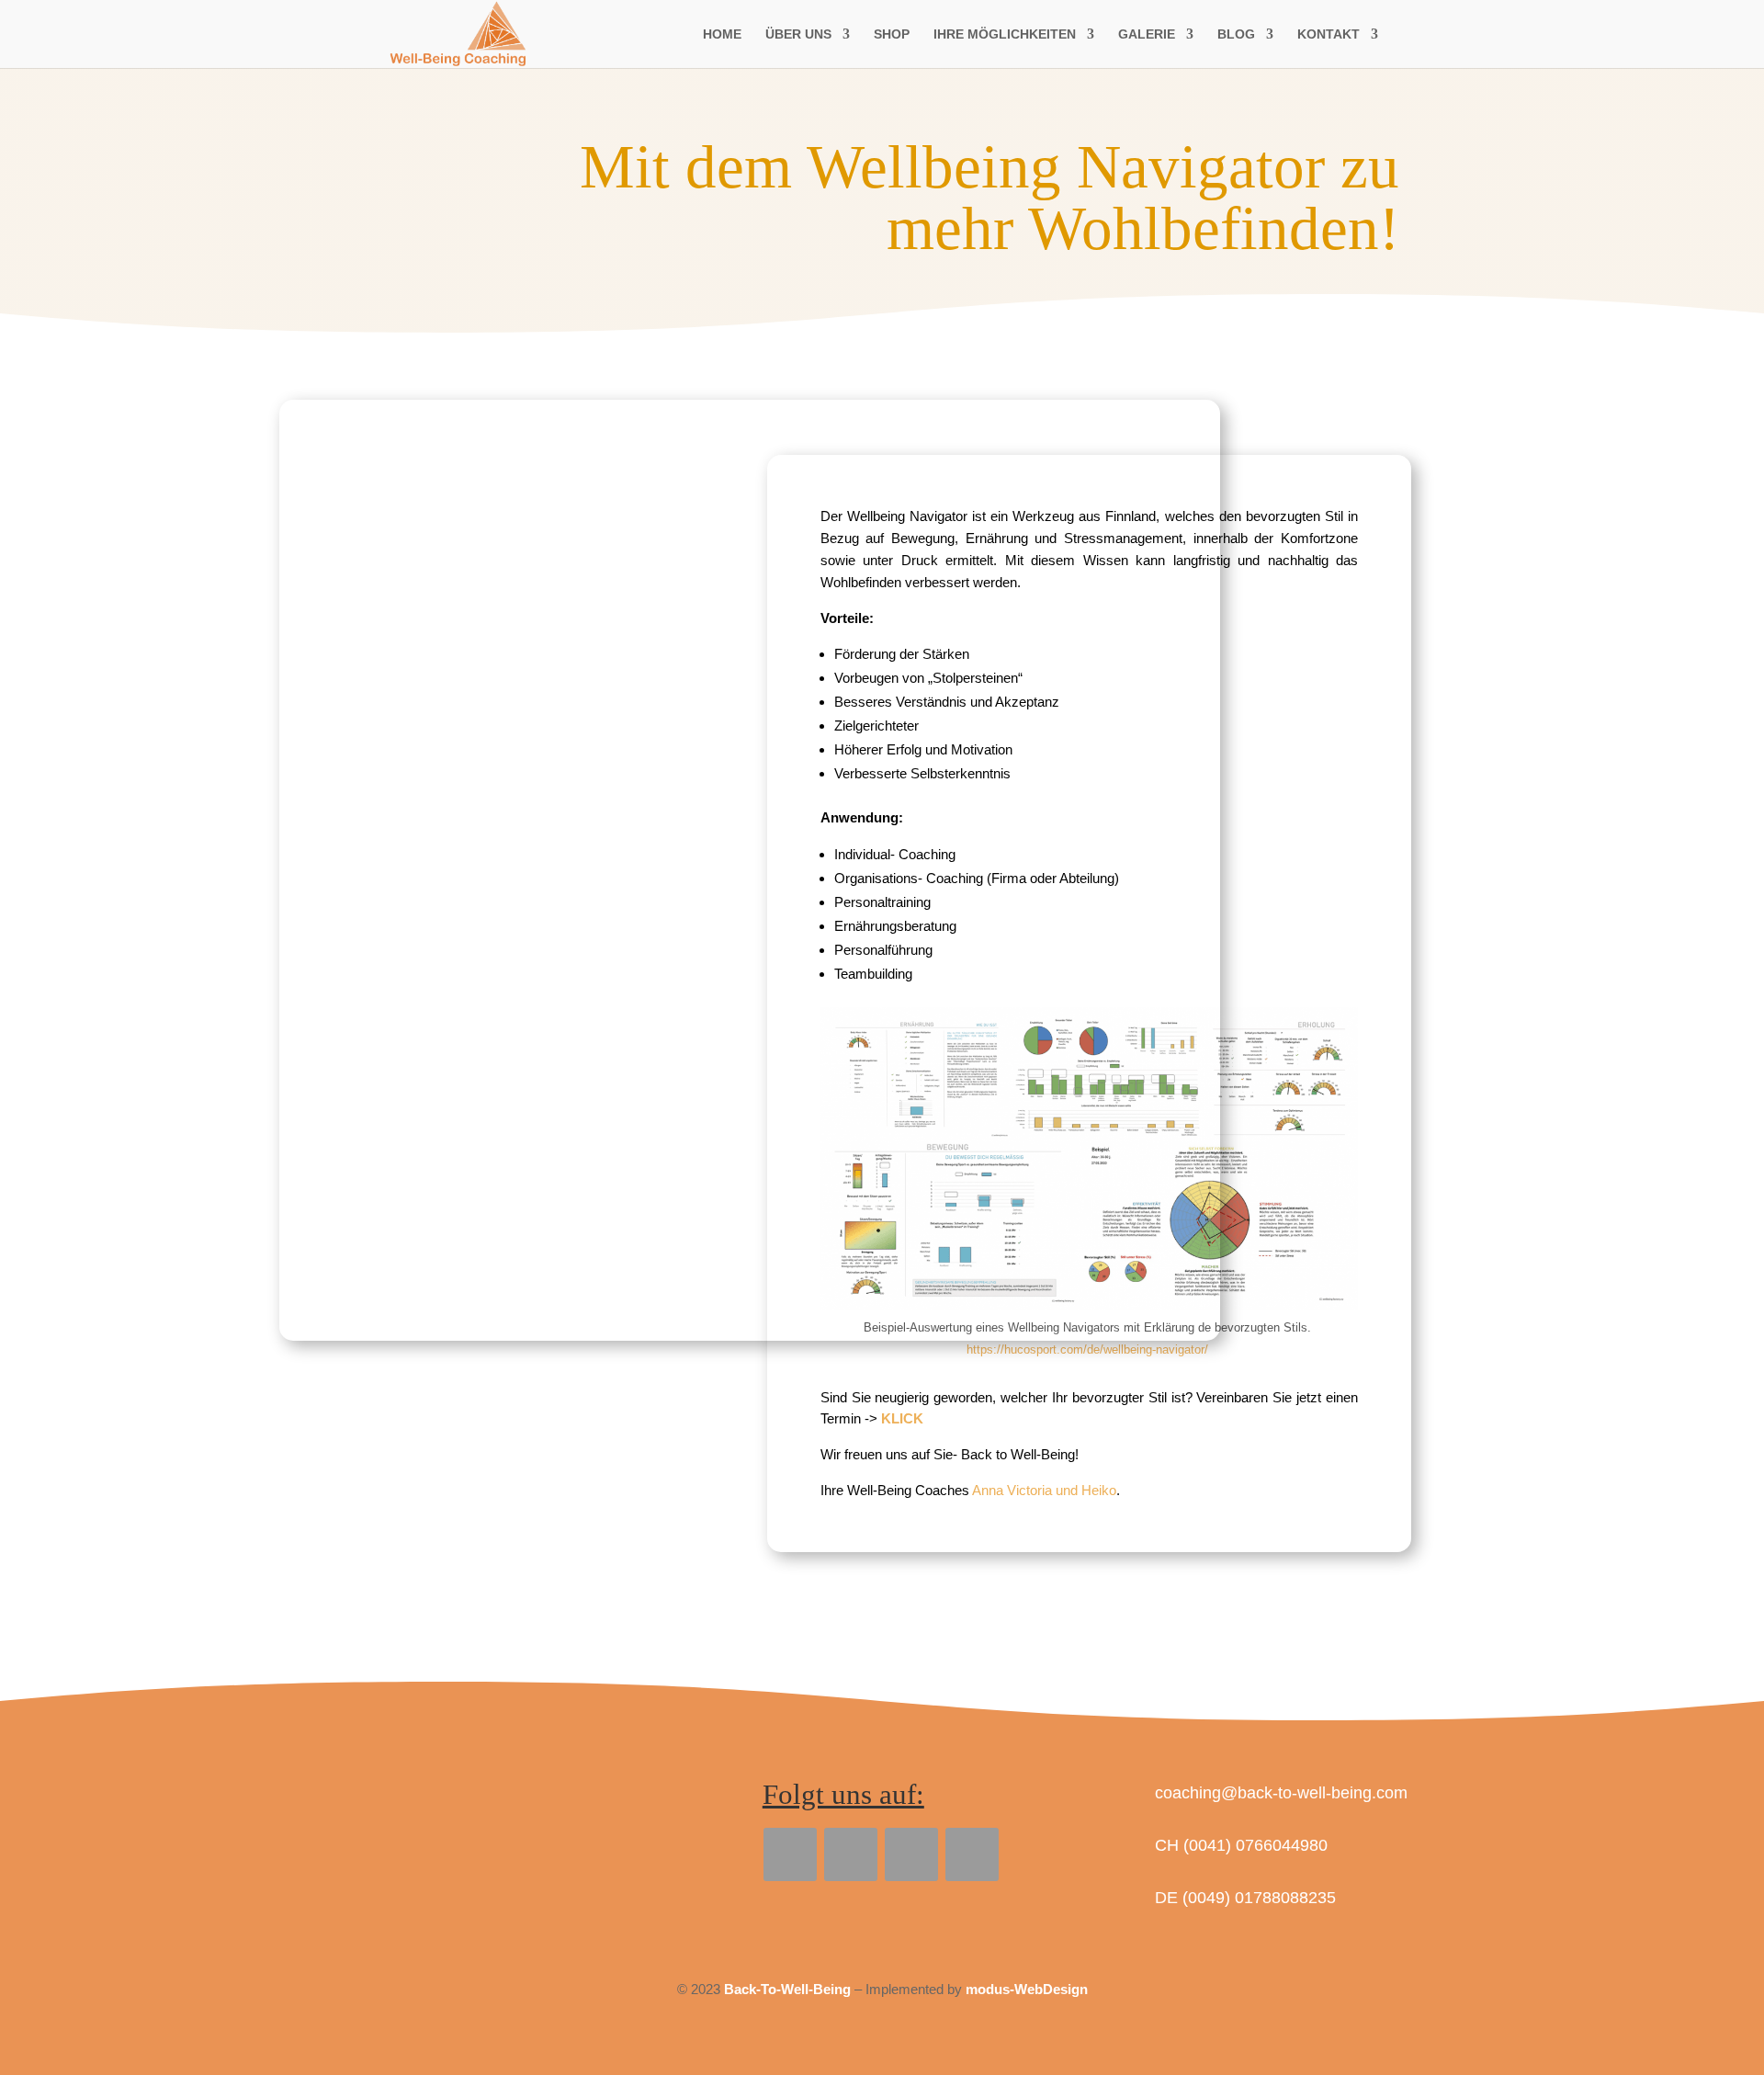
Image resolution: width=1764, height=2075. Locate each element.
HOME (722, 34)
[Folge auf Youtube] (911, 1854)
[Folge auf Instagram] (972, 1854)
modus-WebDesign (1027, 1989)
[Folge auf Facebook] (790, 1854)
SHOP (892, 34)
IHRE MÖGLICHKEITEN (1005, 34)
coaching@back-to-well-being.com (1281, 1793)
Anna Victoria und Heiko (1044, 1490)
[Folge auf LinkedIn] (851, 1854)
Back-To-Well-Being (787, 1989)
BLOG (1236, 34)
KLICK (902, 1418)
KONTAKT (1329, 34)
